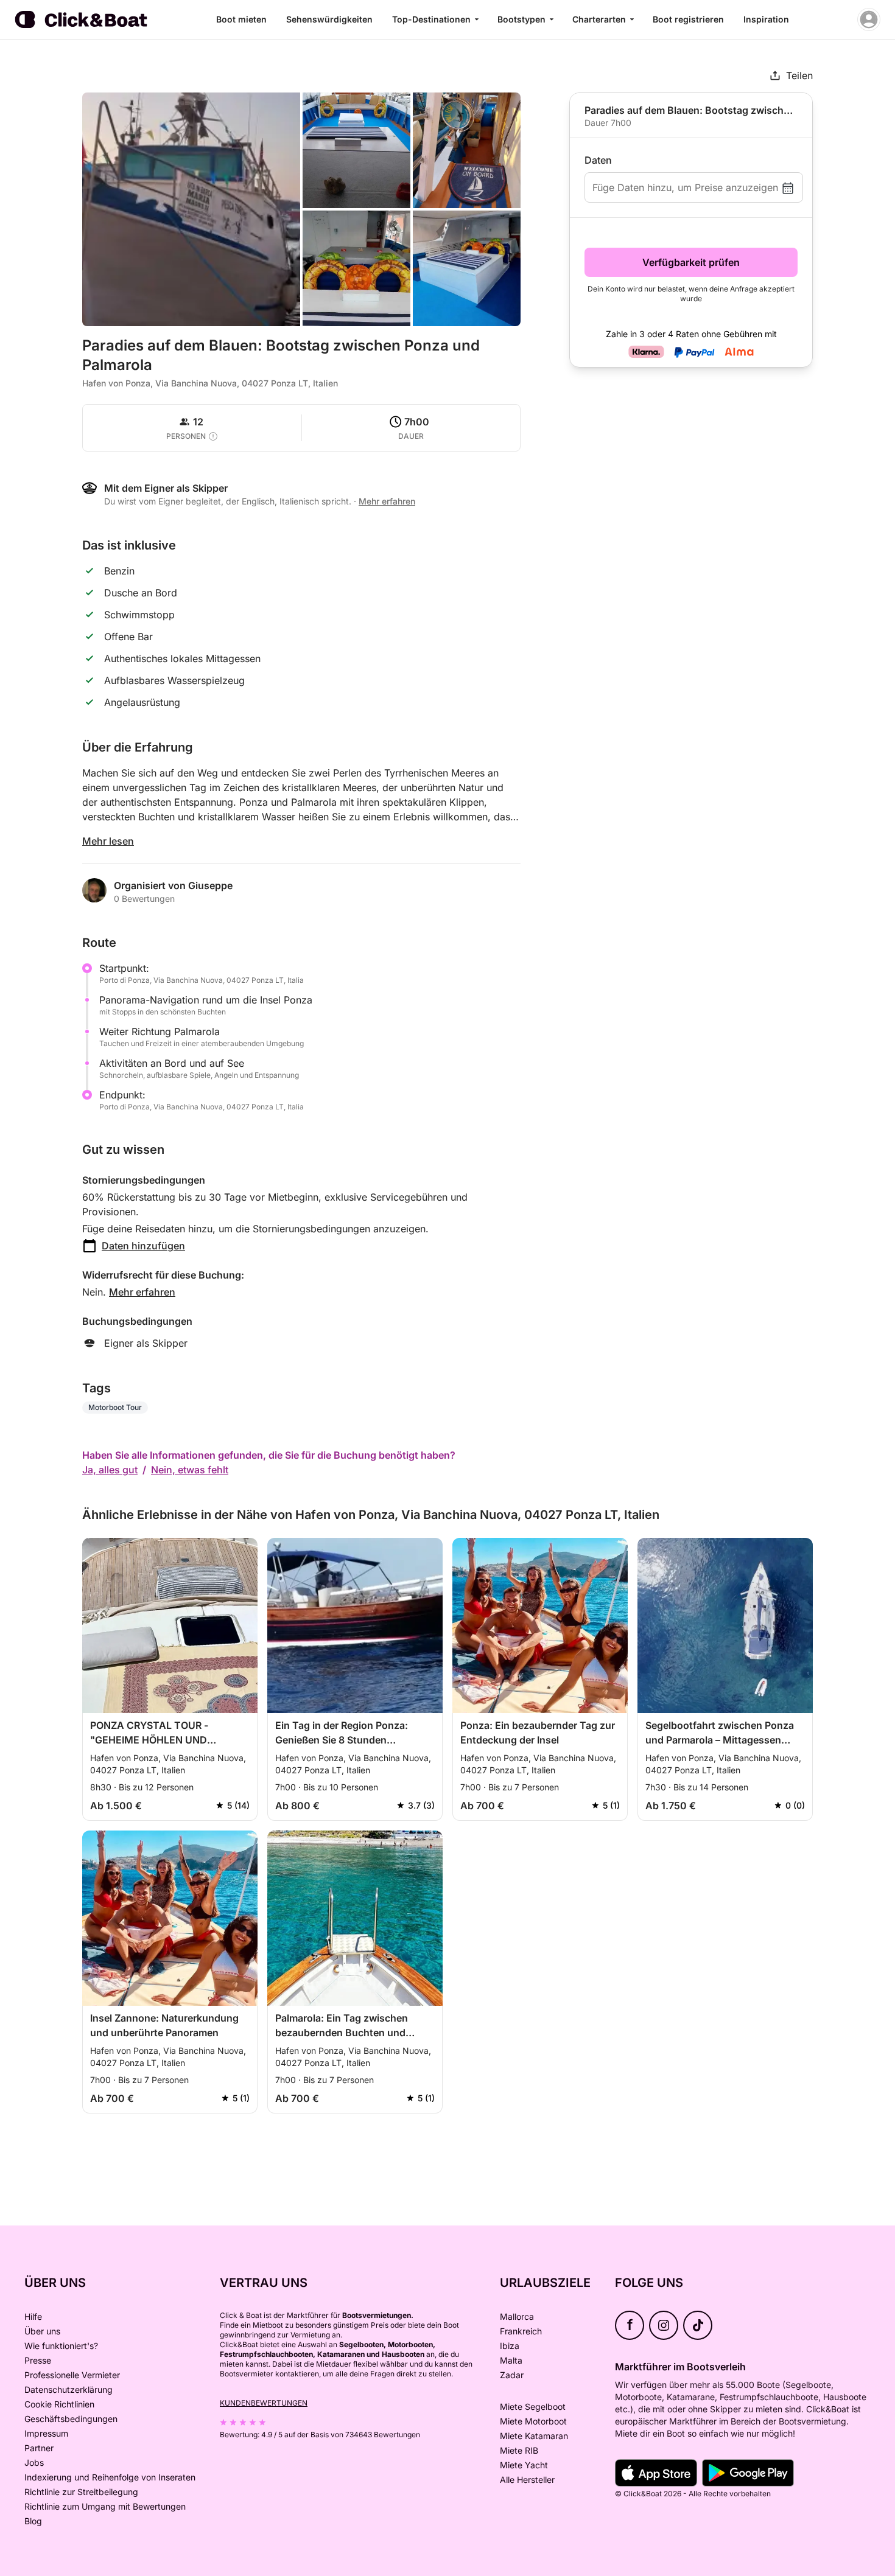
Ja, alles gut (110, 1470)
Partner (39, 2448)
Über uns (42, 2331)
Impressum (46, 2433)
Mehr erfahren (142, 1292)
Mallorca (517, 2316)
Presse (38, 2360)
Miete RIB (519, 2450)
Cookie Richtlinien (59, 2404)
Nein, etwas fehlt (190, 1470)
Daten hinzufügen (143, 1246)
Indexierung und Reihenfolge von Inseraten (110, 2477)
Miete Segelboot (533, 2407)
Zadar (512, 2375)
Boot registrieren (688, 19)
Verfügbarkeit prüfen (691, 262)
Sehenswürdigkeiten (329, 19)
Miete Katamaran (534, 2436)
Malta (511, 2360)
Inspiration (766, 19)
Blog (33, 2521)
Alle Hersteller (527, 2480)
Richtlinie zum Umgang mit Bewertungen (105, 2506)
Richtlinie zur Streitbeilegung (81, 2492)
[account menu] (869, 19)
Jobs (34, 2463)
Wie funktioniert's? (61, 2346)
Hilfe (33, 2316)
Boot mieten (241, 19)
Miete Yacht (524, 2465)
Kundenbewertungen (264, 2403)
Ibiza (510, 2346)
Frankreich (521, 2331)
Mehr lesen (108, 841)
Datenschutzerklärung (68, 2389)
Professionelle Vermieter (72, 2375)
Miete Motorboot (533, 2421)
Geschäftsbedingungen (71, 2419)
